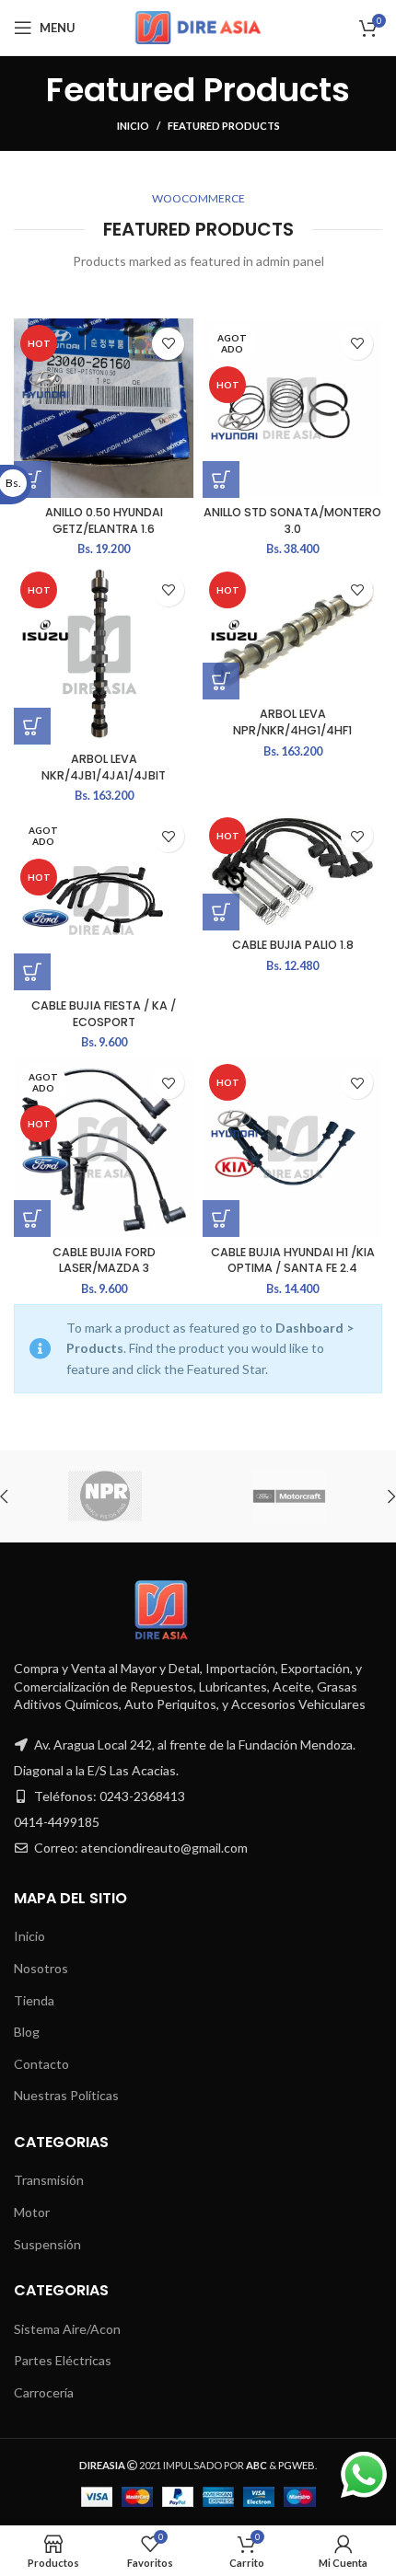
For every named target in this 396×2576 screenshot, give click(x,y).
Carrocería (44, 2392)
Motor (32, 2212)
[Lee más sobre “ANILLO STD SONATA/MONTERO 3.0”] (221, 479)
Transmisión (49, 2180)
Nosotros (41, 1968)
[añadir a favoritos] (168, 344)
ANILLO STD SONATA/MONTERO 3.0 (292, 520)
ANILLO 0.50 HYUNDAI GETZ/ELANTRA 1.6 (104, 520)
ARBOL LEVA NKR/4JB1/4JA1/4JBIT (104, 767)
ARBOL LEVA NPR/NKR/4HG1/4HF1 (292, 722)
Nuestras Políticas (66, 2095)
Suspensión (47, 2244)
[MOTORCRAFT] (289, 1496)
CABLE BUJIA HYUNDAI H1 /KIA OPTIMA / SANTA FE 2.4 (293, 1260)
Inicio (133, 126)
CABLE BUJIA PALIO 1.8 (293, 945)
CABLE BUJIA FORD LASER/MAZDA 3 (104, 1260)
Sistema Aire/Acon (67, 2329)
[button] (32, 726)
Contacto (41, 2064)
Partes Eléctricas (63, 2360)
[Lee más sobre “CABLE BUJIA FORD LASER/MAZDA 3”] (32, 1219)
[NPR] (105, 1496)
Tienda (34, 2000)
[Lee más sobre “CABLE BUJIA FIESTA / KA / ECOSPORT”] (32, 972)
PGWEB (297, 2465)
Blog (27, 2032)
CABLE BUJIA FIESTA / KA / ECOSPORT (104, 1014)
